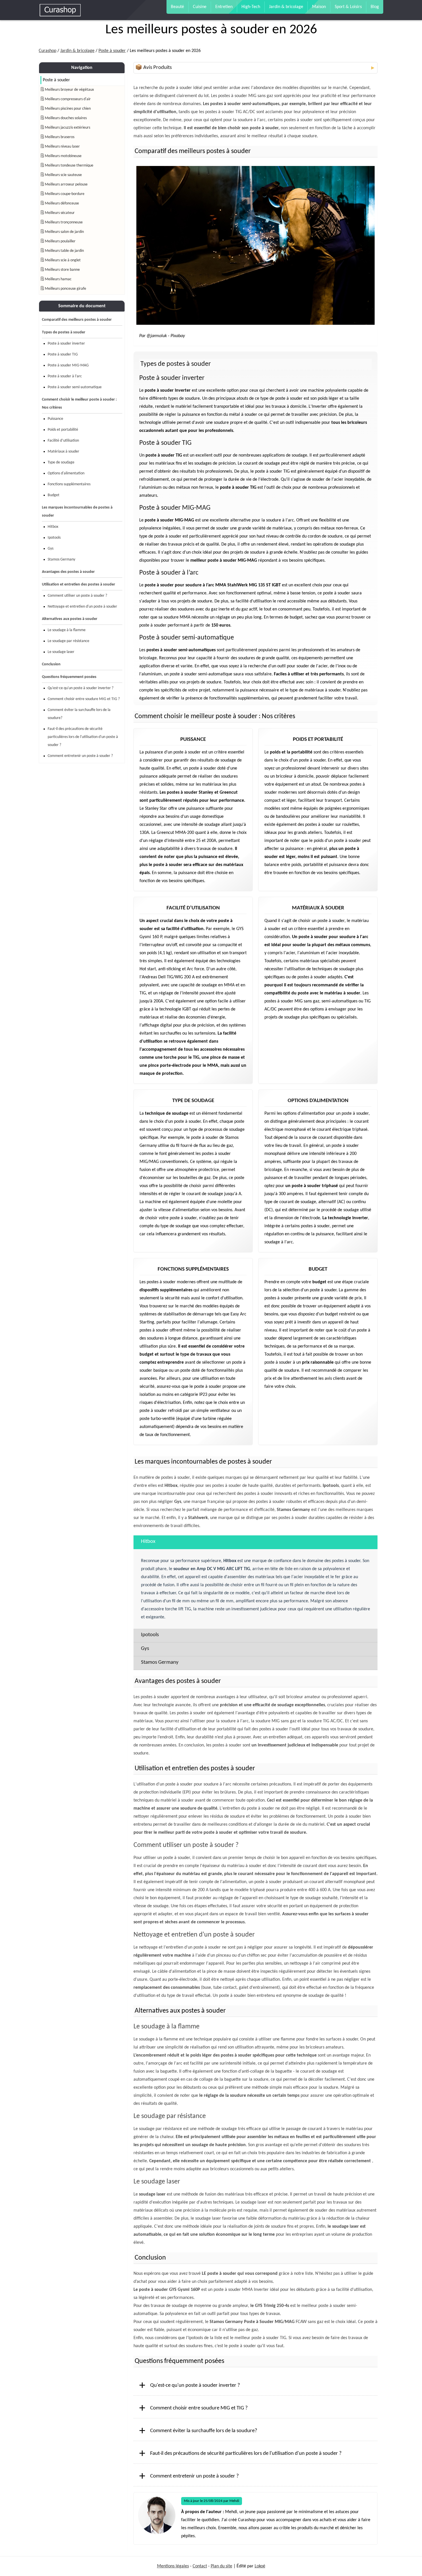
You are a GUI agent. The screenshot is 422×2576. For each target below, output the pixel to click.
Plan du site (221, 2566)
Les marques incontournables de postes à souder (77, 512)
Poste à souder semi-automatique (75, 387)
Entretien (224, 7)
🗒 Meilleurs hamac (56, 279)
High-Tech (251, 7)
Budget (54, 495)
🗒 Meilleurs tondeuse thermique (67, 166)
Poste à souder (112, 51)
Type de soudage (61, 462)
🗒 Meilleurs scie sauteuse (61, 175)
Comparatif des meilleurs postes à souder (77, 320)
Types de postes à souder (64, 332)
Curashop (48, 51)
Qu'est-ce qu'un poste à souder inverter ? (81, 688)
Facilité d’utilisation (63, 441)
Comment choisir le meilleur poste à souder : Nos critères (79, 404)
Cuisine (200, 7)
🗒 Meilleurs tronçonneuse (62, 222)
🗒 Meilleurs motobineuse (61, 156)
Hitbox (53, 527)
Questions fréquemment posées (69, 677)
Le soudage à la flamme (67, 630)
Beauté (177, 7)
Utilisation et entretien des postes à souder (79, 584)
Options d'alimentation (66, 473)
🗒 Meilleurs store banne (60, 270)
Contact (200, 2566)
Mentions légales (173, 2566)
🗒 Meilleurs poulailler (58, 241)
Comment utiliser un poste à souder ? (77, 596)
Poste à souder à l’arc (65, 376)
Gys (51, 549)
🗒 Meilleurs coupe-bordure (62, 194)
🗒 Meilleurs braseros (57, 137)
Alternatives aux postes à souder (70, 619)
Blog (375, 7)
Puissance (55, 419)
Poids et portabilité (63, 430)
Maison (319, 7)
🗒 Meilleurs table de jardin (62, 251)
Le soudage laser (61, 652)
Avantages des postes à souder (68, 572)
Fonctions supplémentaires (69, 484)
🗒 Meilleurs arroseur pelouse (64, 184)
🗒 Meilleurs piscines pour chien (66, 109)
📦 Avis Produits (255, 68)
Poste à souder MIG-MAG (68, 365)
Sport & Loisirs (348, 7)
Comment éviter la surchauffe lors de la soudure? (79, 714)
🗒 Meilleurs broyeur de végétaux (67, 90)
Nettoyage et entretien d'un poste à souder (82, 607)
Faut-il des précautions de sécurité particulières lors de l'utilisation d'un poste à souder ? (83, 737)
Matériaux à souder (63, 452)
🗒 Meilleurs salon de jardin (62, 232)
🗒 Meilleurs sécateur (58, 213)
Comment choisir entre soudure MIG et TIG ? (84, 699)
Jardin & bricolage (286, 7)
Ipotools (54, 538)
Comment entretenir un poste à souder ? (80, 756)
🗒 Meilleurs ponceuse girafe (63, 289)
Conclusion (51, 664)
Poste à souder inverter (66, 344)
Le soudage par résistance (68, 641)
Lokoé (260, 2566)
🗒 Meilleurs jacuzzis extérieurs (65, 128)
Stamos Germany (61, 560)
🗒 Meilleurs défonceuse (60, 203)
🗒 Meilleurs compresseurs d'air (66, 99)
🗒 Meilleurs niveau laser (60, 147)
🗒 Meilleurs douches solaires (64, 118)
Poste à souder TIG (63, 354)
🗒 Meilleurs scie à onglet (61, 260)
